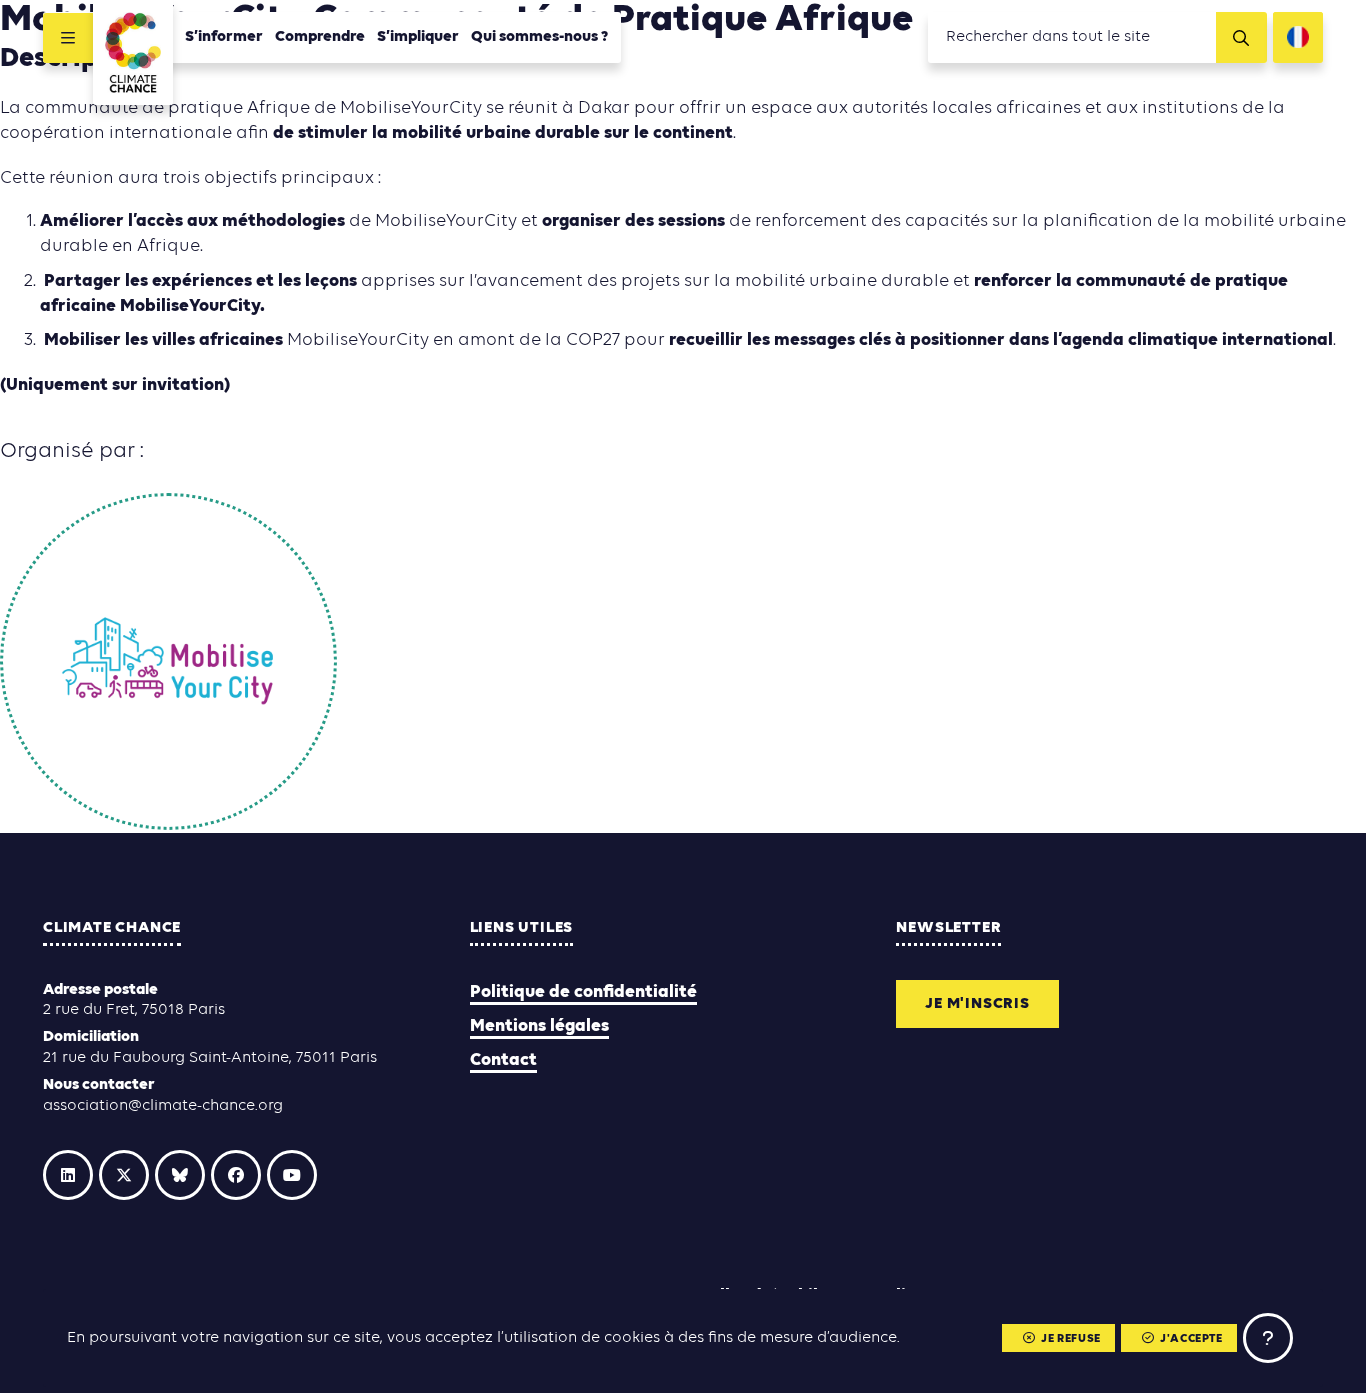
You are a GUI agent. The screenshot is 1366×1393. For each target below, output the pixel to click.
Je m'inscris (977, 1004)
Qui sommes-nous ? (540, 37)
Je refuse (1070, 1339)
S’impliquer (418, 37)
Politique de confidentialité (583, 992)
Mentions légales (539, 1026)
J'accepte (1191, 1339)
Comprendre (320, 37)
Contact (503, 1060)
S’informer (224, 37)
